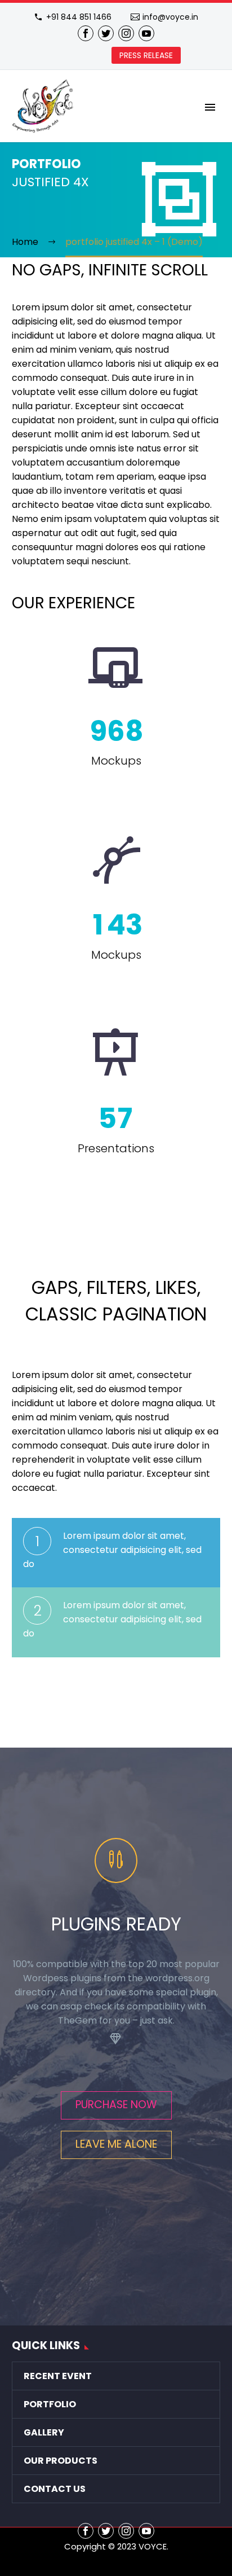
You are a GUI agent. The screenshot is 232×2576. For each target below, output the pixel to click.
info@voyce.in (170, 17)
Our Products (61, 2461)
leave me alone (116, 2144)
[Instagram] (126, 33)
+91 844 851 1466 (79, 17)
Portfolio (50, 2404)
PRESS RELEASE (146, 55)
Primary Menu (210, 107)
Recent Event (58, 2376)
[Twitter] (106, 33)
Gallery (44, 2432)
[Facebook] (86, 33)
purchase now (116, 2105)
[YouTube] (146, 33)
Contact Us (55, 2489)
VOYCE (153, 2546)
